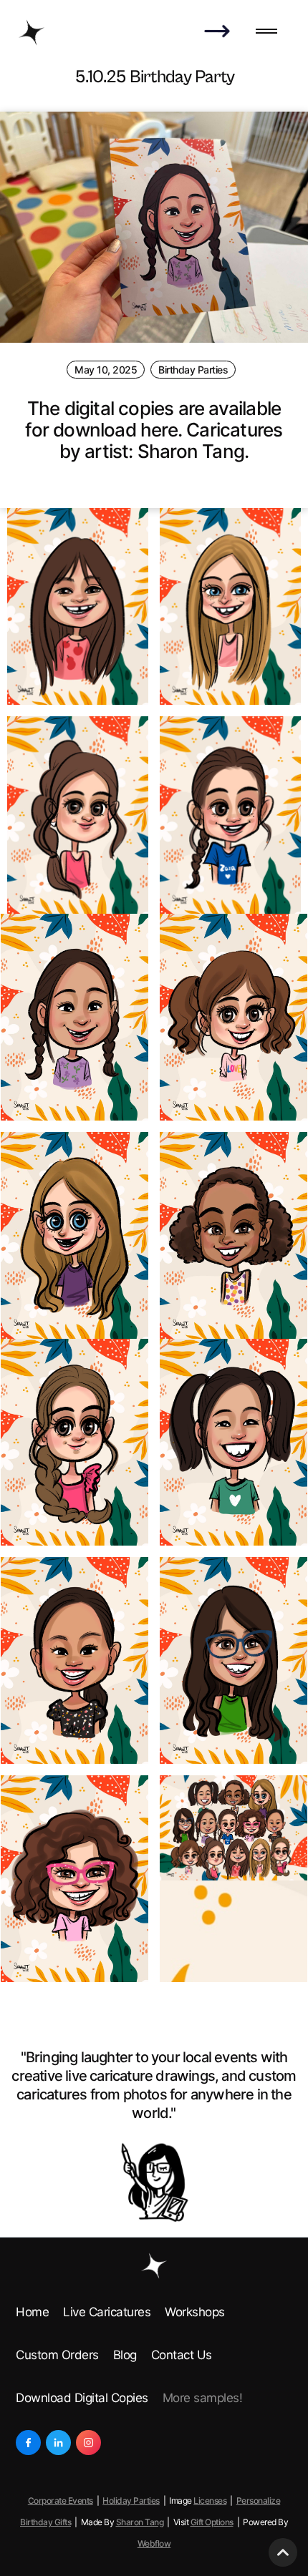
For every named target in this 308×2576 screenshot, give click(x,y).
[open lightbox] (78, 607)
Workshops (195, 2312)
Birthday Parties (193, 370)
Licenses (210, 2501)
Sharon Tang (140, 2522)
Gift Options (212, 2522)
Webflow (154, 2543)
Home (32, 2312)
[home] (32, 32)
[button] (266, 32)
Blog (125, 2355)
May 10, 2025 (106, 370)
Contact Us (182, 2355)
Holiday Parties (131, 2501)
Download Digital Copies (82, 2398)
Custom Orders (57, 2355)
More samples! (203, 2398)
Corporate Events (61, 2501)
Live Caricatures (107, 2312)
